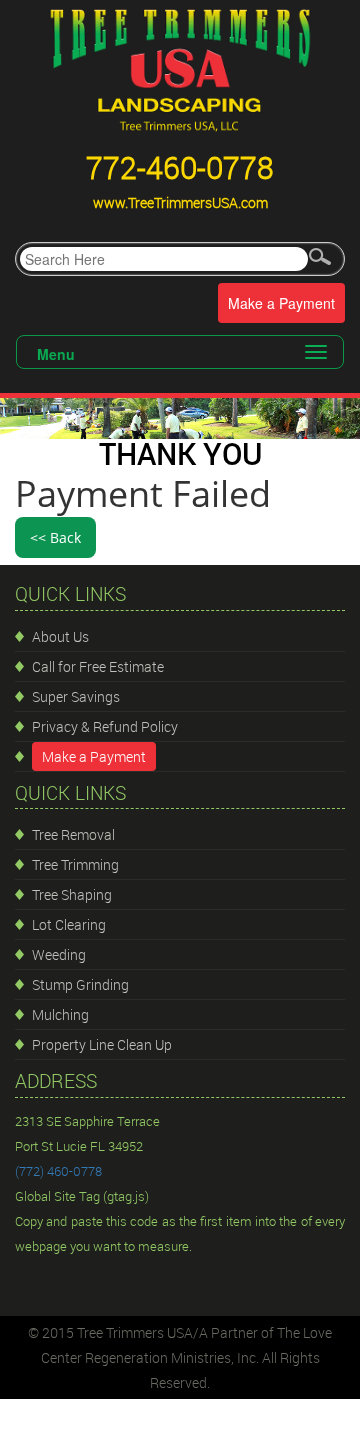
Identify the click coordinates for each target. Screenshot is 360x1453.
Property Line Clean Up (102, 1044)
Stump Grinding (80, 984)
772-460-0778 (180, 168)
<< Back (55, 537)
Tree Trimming (75, 864)
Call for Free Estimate (98, 666)
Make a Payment (281, 303)
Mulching (60, 1014)
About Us (60, 636)
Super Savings (76, 696)
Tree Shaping (72, 894)
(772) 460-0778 (58, 1171)
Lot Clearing (69, 924)
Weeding (59, 954)
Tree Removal (73, 834)
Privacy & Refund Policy (105, 726)
